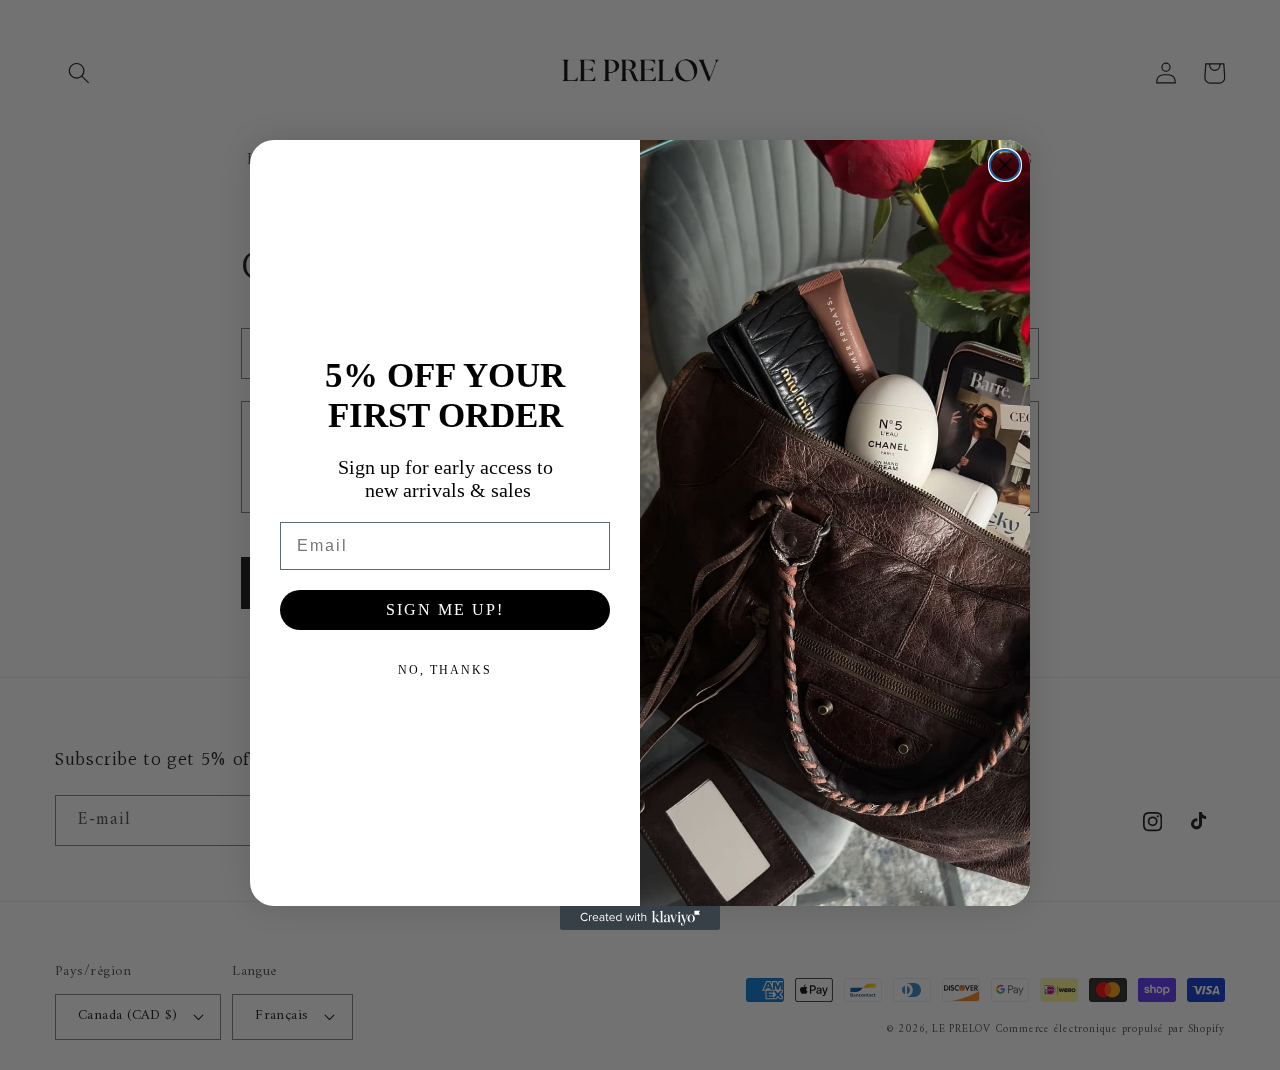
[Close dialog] (1005, 165)
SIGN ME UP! (445, 609)
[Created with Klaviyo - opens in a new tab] (640, 918)
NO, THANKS (445, 670)
